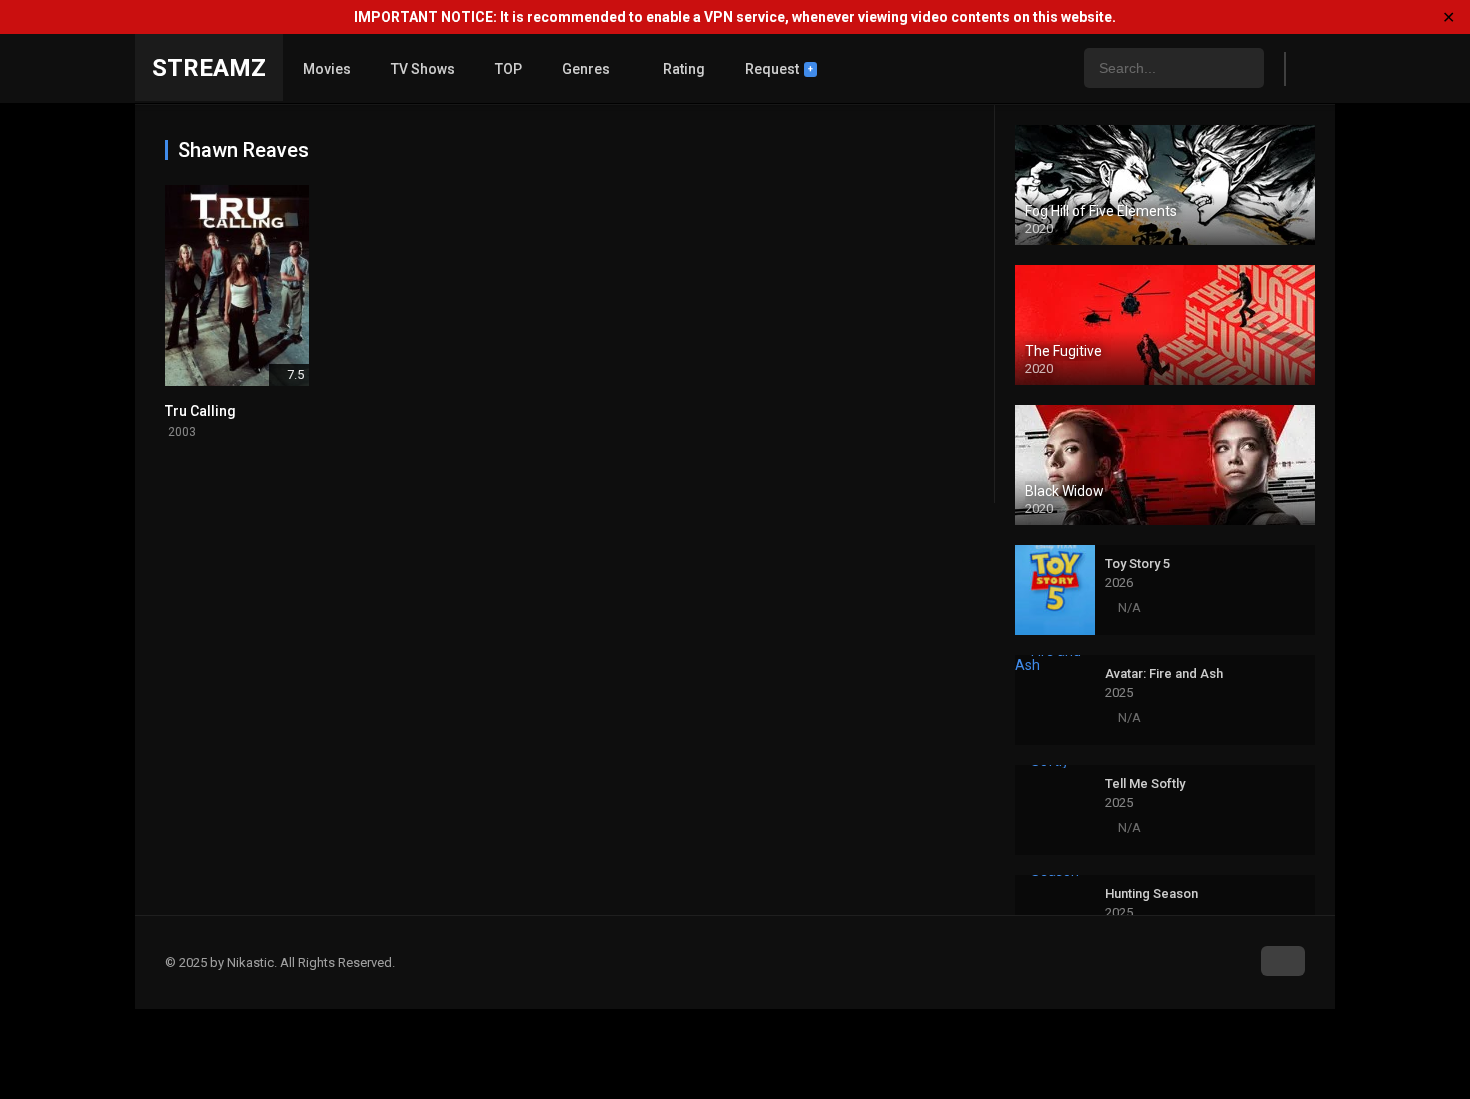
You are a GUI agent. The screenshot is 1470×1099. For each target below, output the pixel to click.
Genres (586, 69)
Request (779, 69)
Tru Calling (200, 411)
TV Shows (423, 69)
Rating (684, 69)
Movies (327, 69)
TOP (508, 69)
